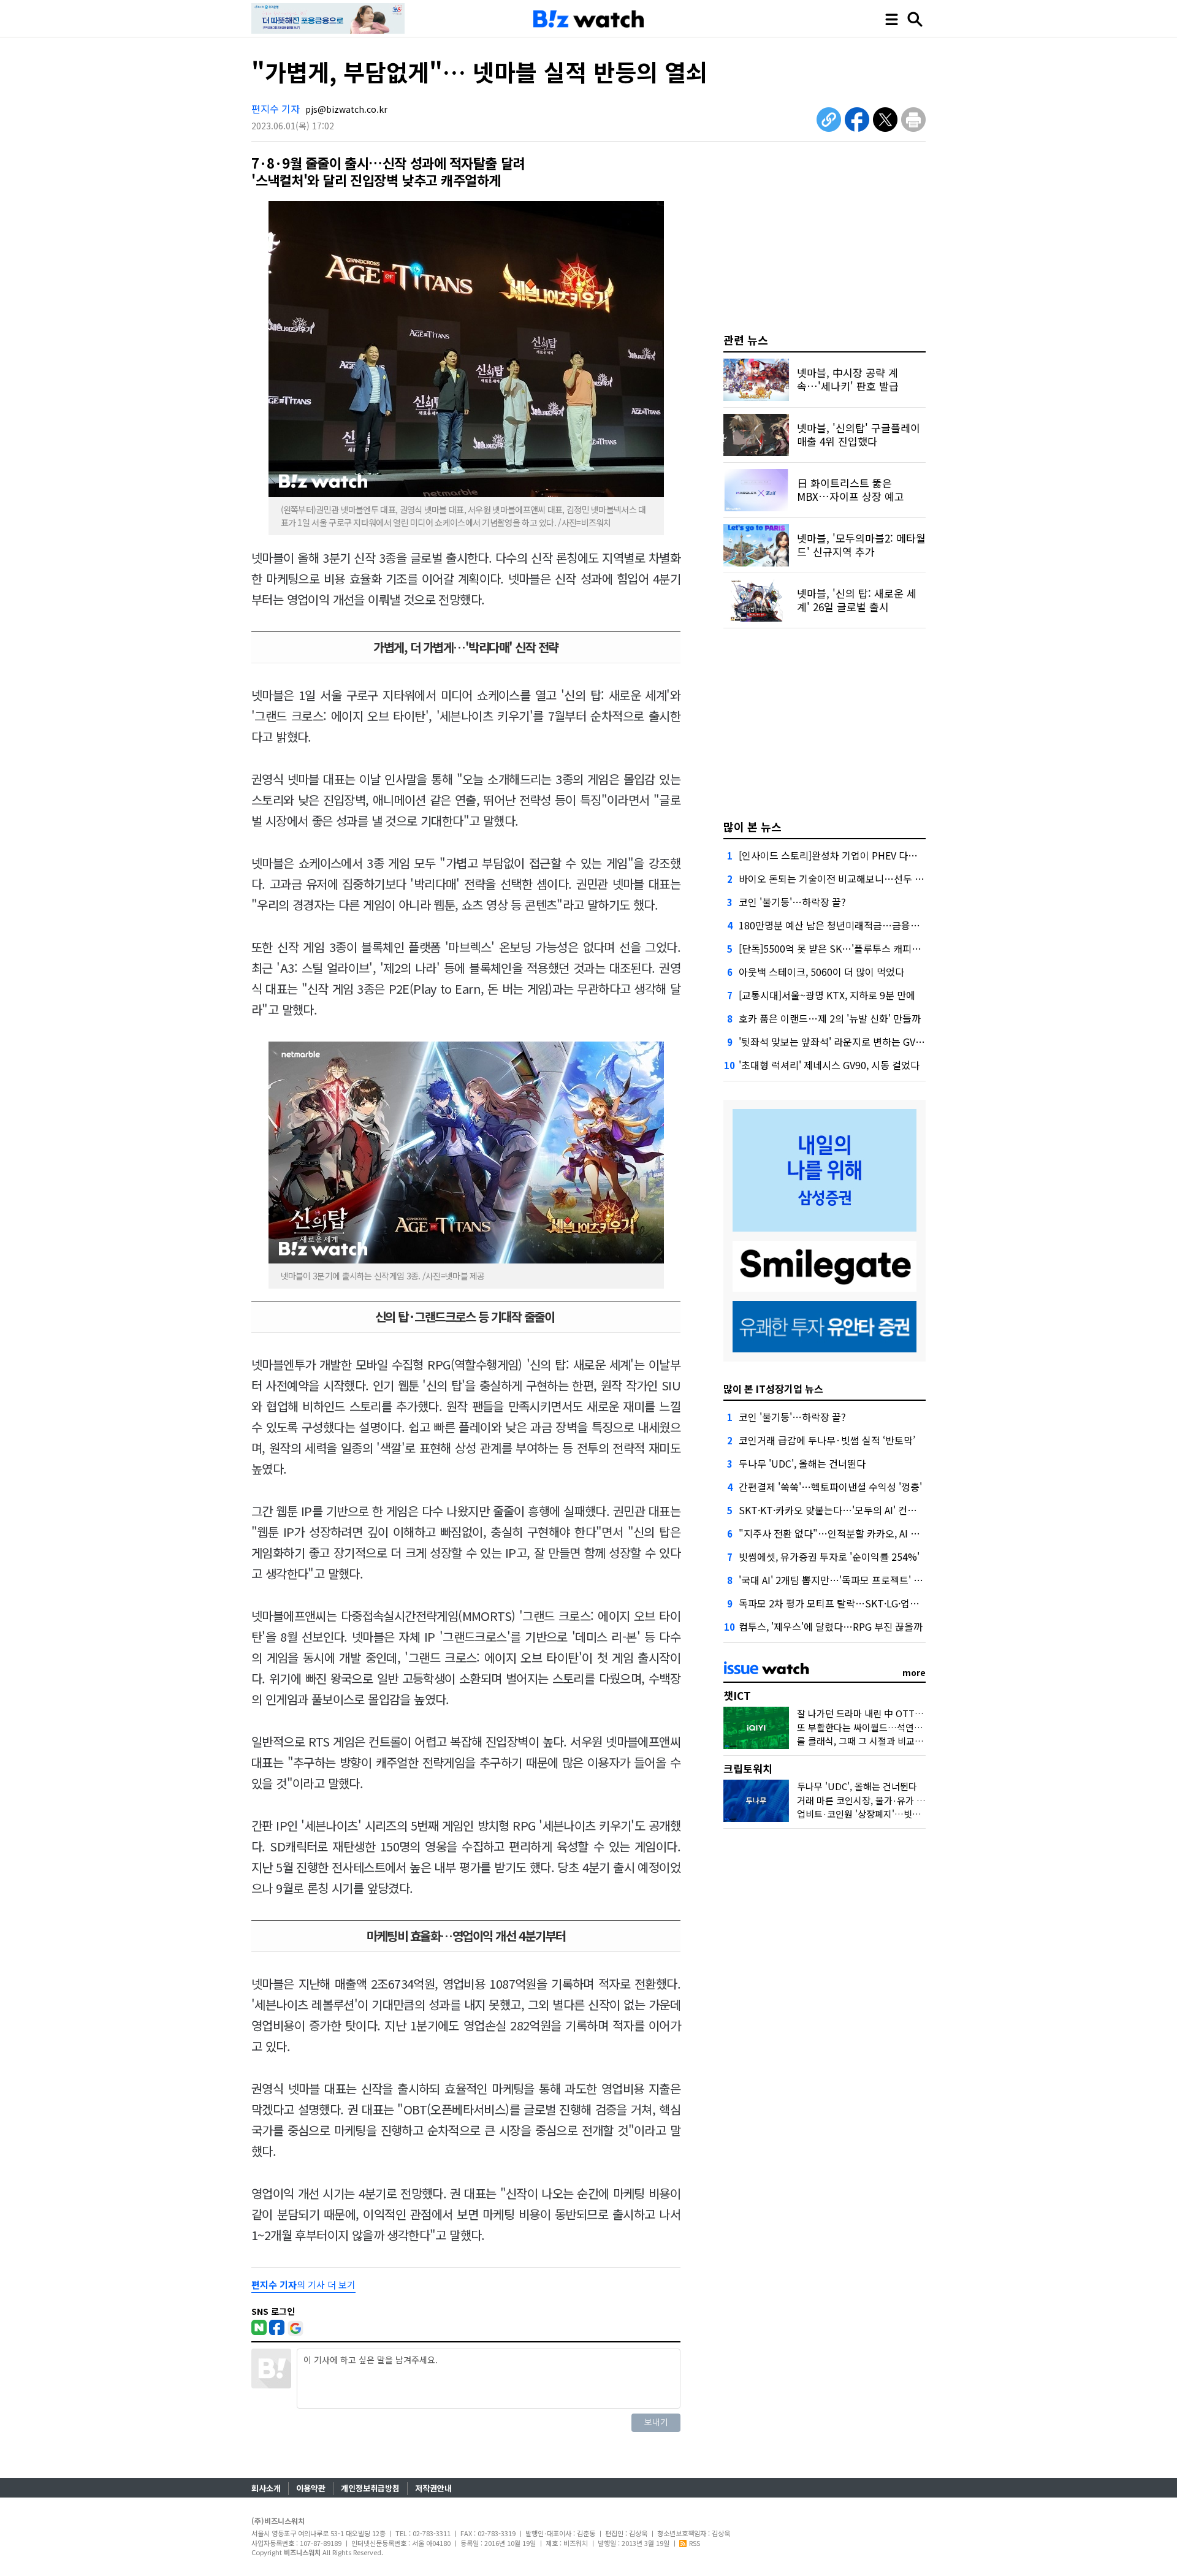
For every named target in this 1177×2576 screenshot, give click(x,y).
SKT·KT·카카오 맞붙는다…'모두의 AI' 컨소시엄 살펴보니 (856, 1510)
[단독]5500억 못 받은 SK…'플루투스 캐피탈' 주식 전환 (852, 948)
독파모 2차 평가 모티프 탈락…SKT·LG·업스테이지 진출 (853, 1603)
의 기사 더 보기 (303, 2284)
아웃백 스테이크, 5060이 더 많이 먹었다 (821, 972)
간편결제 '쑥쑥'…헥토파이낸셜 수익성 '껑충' (830, 1487)
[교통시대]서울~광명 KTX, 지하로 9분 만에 (827, 995)
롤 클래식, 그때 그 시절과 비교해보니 (869, 1741)
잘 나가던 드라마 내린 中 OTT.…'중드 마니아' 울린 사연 (906, 1713)
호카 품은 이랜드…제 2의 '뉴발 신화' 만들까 (830, 1018)
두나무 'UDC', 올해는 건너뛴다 (802, 1463)
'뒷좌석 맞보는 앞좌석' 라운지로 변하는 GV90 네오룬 (848, 1042)
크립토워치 (748, 1768)
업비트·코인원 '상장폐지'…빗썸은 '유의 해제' (885, 1814)
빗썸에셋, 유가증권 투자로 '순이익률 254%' (829, 1557)
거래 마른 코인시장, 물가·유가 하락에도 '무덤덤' (890, 1800)
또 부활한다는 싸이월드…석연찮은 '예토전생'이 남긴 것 (905, 1727)
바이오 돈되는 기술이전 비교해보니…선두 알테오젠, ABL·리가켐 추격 (882, 878)
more (914, 1672)
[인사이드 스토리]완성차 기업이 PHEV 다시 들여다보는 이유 (863, 855)
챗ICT (737, 1695)
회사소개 (266, 2488)
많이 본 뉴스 (752, 826)
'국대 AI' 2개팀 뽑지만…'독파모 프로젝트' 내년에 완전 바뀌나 (865, 1580)
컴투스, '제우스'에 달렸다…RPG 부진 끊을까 (831, 1626)
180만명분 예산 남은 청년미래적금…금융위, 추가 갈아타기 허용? (873, 925)
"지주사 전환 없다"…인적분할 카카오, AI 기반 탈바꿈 (849, 1533)
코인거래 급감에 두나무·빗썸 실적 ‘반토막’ (827, 1440)
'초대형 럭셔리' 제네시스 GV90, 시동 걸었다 (829, 1065)
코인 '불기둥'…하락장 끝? (792, 902)
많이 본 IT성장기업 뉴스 (773, 1389)
